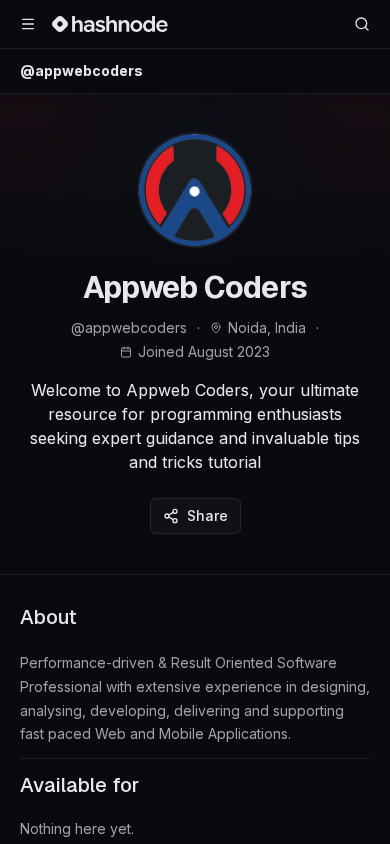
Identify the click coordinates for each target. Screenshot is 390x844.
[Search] (362, 24)
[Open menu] (28, 24)
